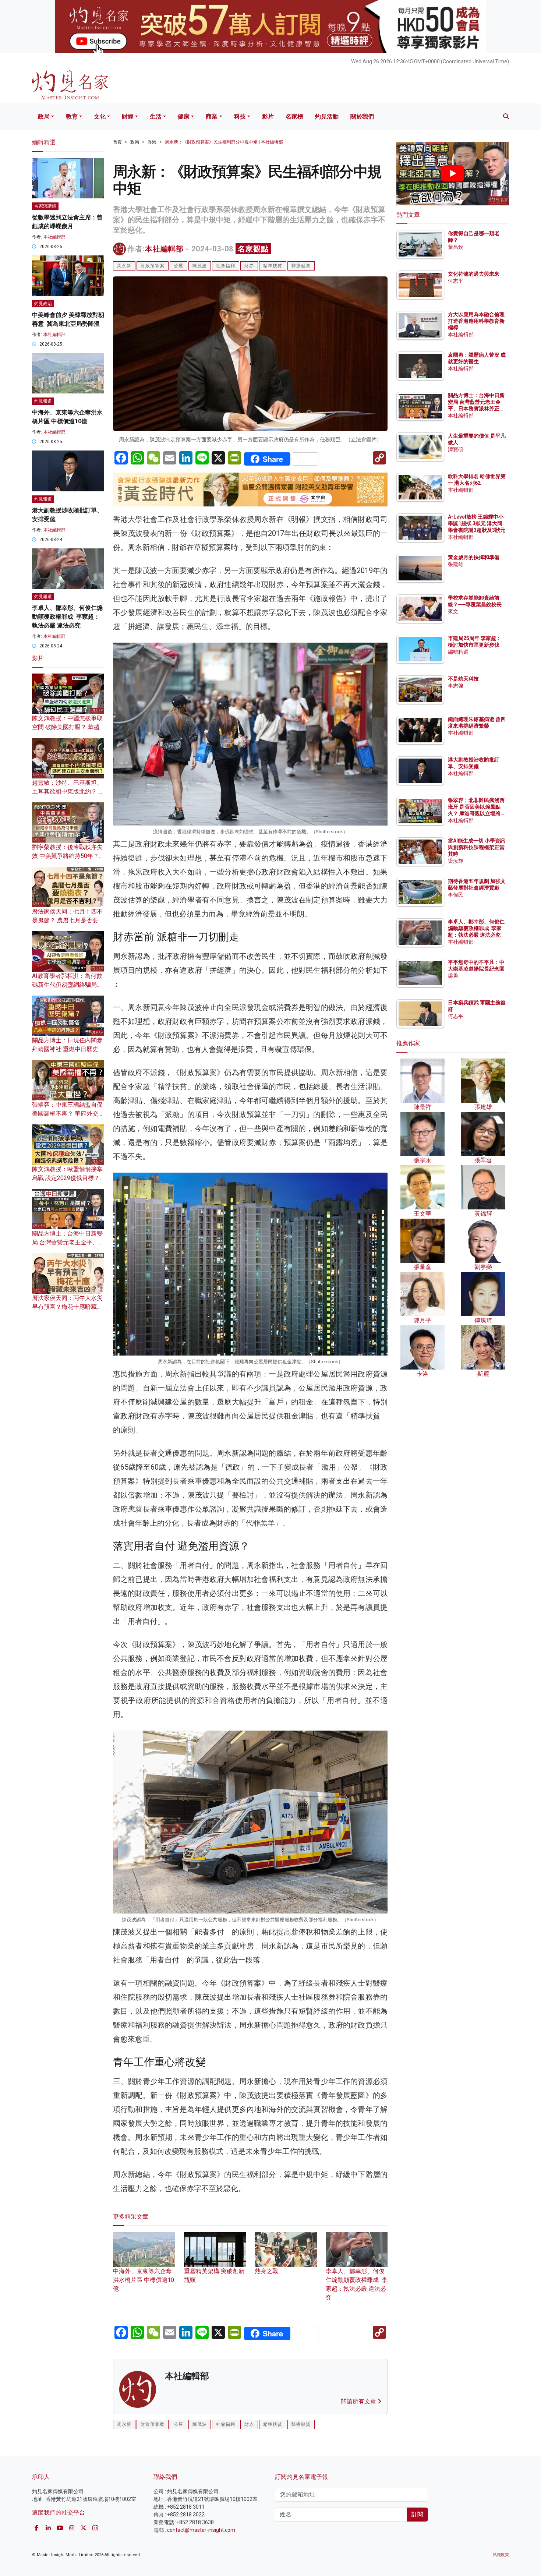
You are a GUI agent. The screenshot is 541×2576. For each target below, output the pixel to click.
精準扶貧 (273, 266)
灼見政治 (43, 304)
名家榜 (294, 116)
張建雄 (456, 564)
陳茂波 (200, 266)
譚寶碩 (456, 449)
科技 (240, 116)
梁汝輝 (456, 861)
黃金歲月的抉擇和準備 (474, 557)
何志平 (456, 281)
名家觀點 (253, 249)
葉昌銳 (456, 247)
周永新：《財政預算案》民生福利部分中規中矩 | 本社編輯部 (224, 142)
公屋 (178, 266)
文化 (100, 116)
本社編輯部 (164, 249)
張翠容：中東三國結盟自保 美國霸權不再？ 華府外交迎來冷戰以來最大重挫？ (68, 1114)
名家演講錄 (45, 206)
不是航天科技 (463, 679)
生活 (156, 116)
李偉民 (456, 895)
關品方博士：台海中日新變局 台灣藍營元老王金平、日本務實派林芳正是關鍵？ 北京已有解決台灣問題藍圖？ (477, 409)
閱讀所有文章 (359, 2401)
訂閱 (417, 2514)
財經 (128, 116)
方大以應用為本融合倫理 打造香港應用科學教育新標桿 (477, 321)
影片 (268, 116)
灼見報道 (43, 401)
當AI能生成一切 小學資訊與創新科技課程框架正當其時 (477, 847)
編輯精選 (458, 652)
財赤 (249, 266)
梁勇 (453, 976)
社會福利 (226, 266)
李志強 (456, 686)
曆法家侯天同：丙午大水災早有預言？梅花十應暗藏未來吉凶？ (67, 1307)
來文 (453, 611)
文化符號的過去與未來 (474, 274)
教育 (72, 116)
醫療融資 (301, 266)
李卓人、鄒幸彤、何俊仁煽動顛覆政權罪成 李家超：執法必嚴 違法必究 (357, 2284)
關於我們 (362, 116)
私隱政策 (501, 2555)
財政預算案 (153, 266)
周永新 (124, 266)
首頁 (117, 142)
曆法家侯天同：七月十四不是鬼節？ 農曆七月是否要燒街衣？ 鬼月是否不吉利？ (68, 920)
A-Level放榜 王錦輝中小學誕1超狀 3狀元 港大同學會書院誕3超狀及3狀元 (477, 523)
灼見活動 (327, 116)
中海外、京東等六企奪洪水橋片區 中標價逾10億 (144, 2280)
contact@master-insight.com (201, 2530)
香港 (152, 142)
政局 (44, 116)
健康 (184, 116)
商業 (212, 116)
